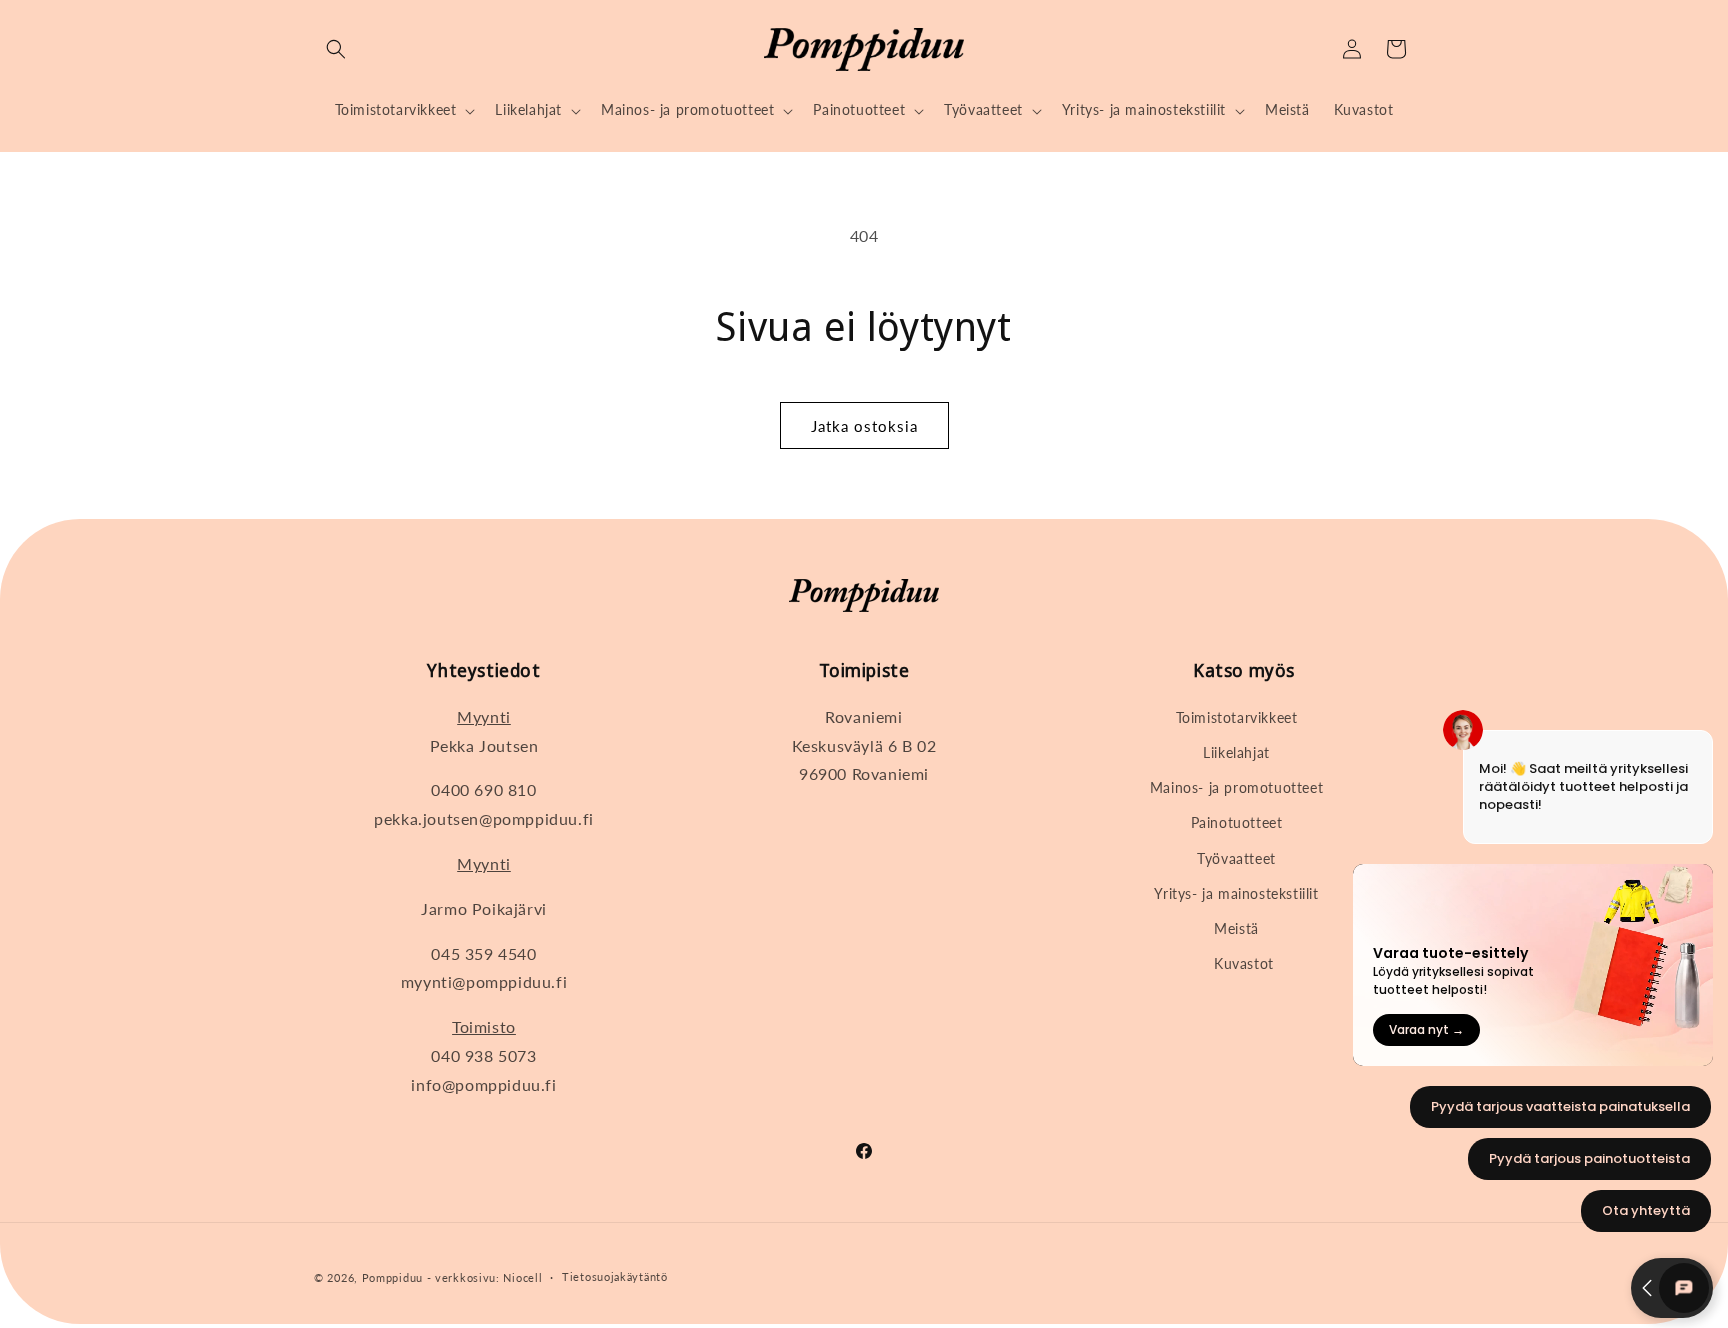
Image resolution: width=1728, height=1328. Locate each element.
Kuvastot (1244, 963)
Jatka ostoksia (864, 426)
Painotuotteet (1237, 822)
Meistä (1236, 928)
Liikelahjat (1236, 752)
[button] (336, 49)
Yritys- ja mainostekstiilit (1236, 893)
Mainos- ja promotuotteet (1236, 787)
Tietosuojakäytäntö (615, 1276)
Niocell (522, 1277)
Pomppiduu (392, 1277)
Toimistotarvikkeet (1237, 717)
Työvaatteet (1236, 858)
